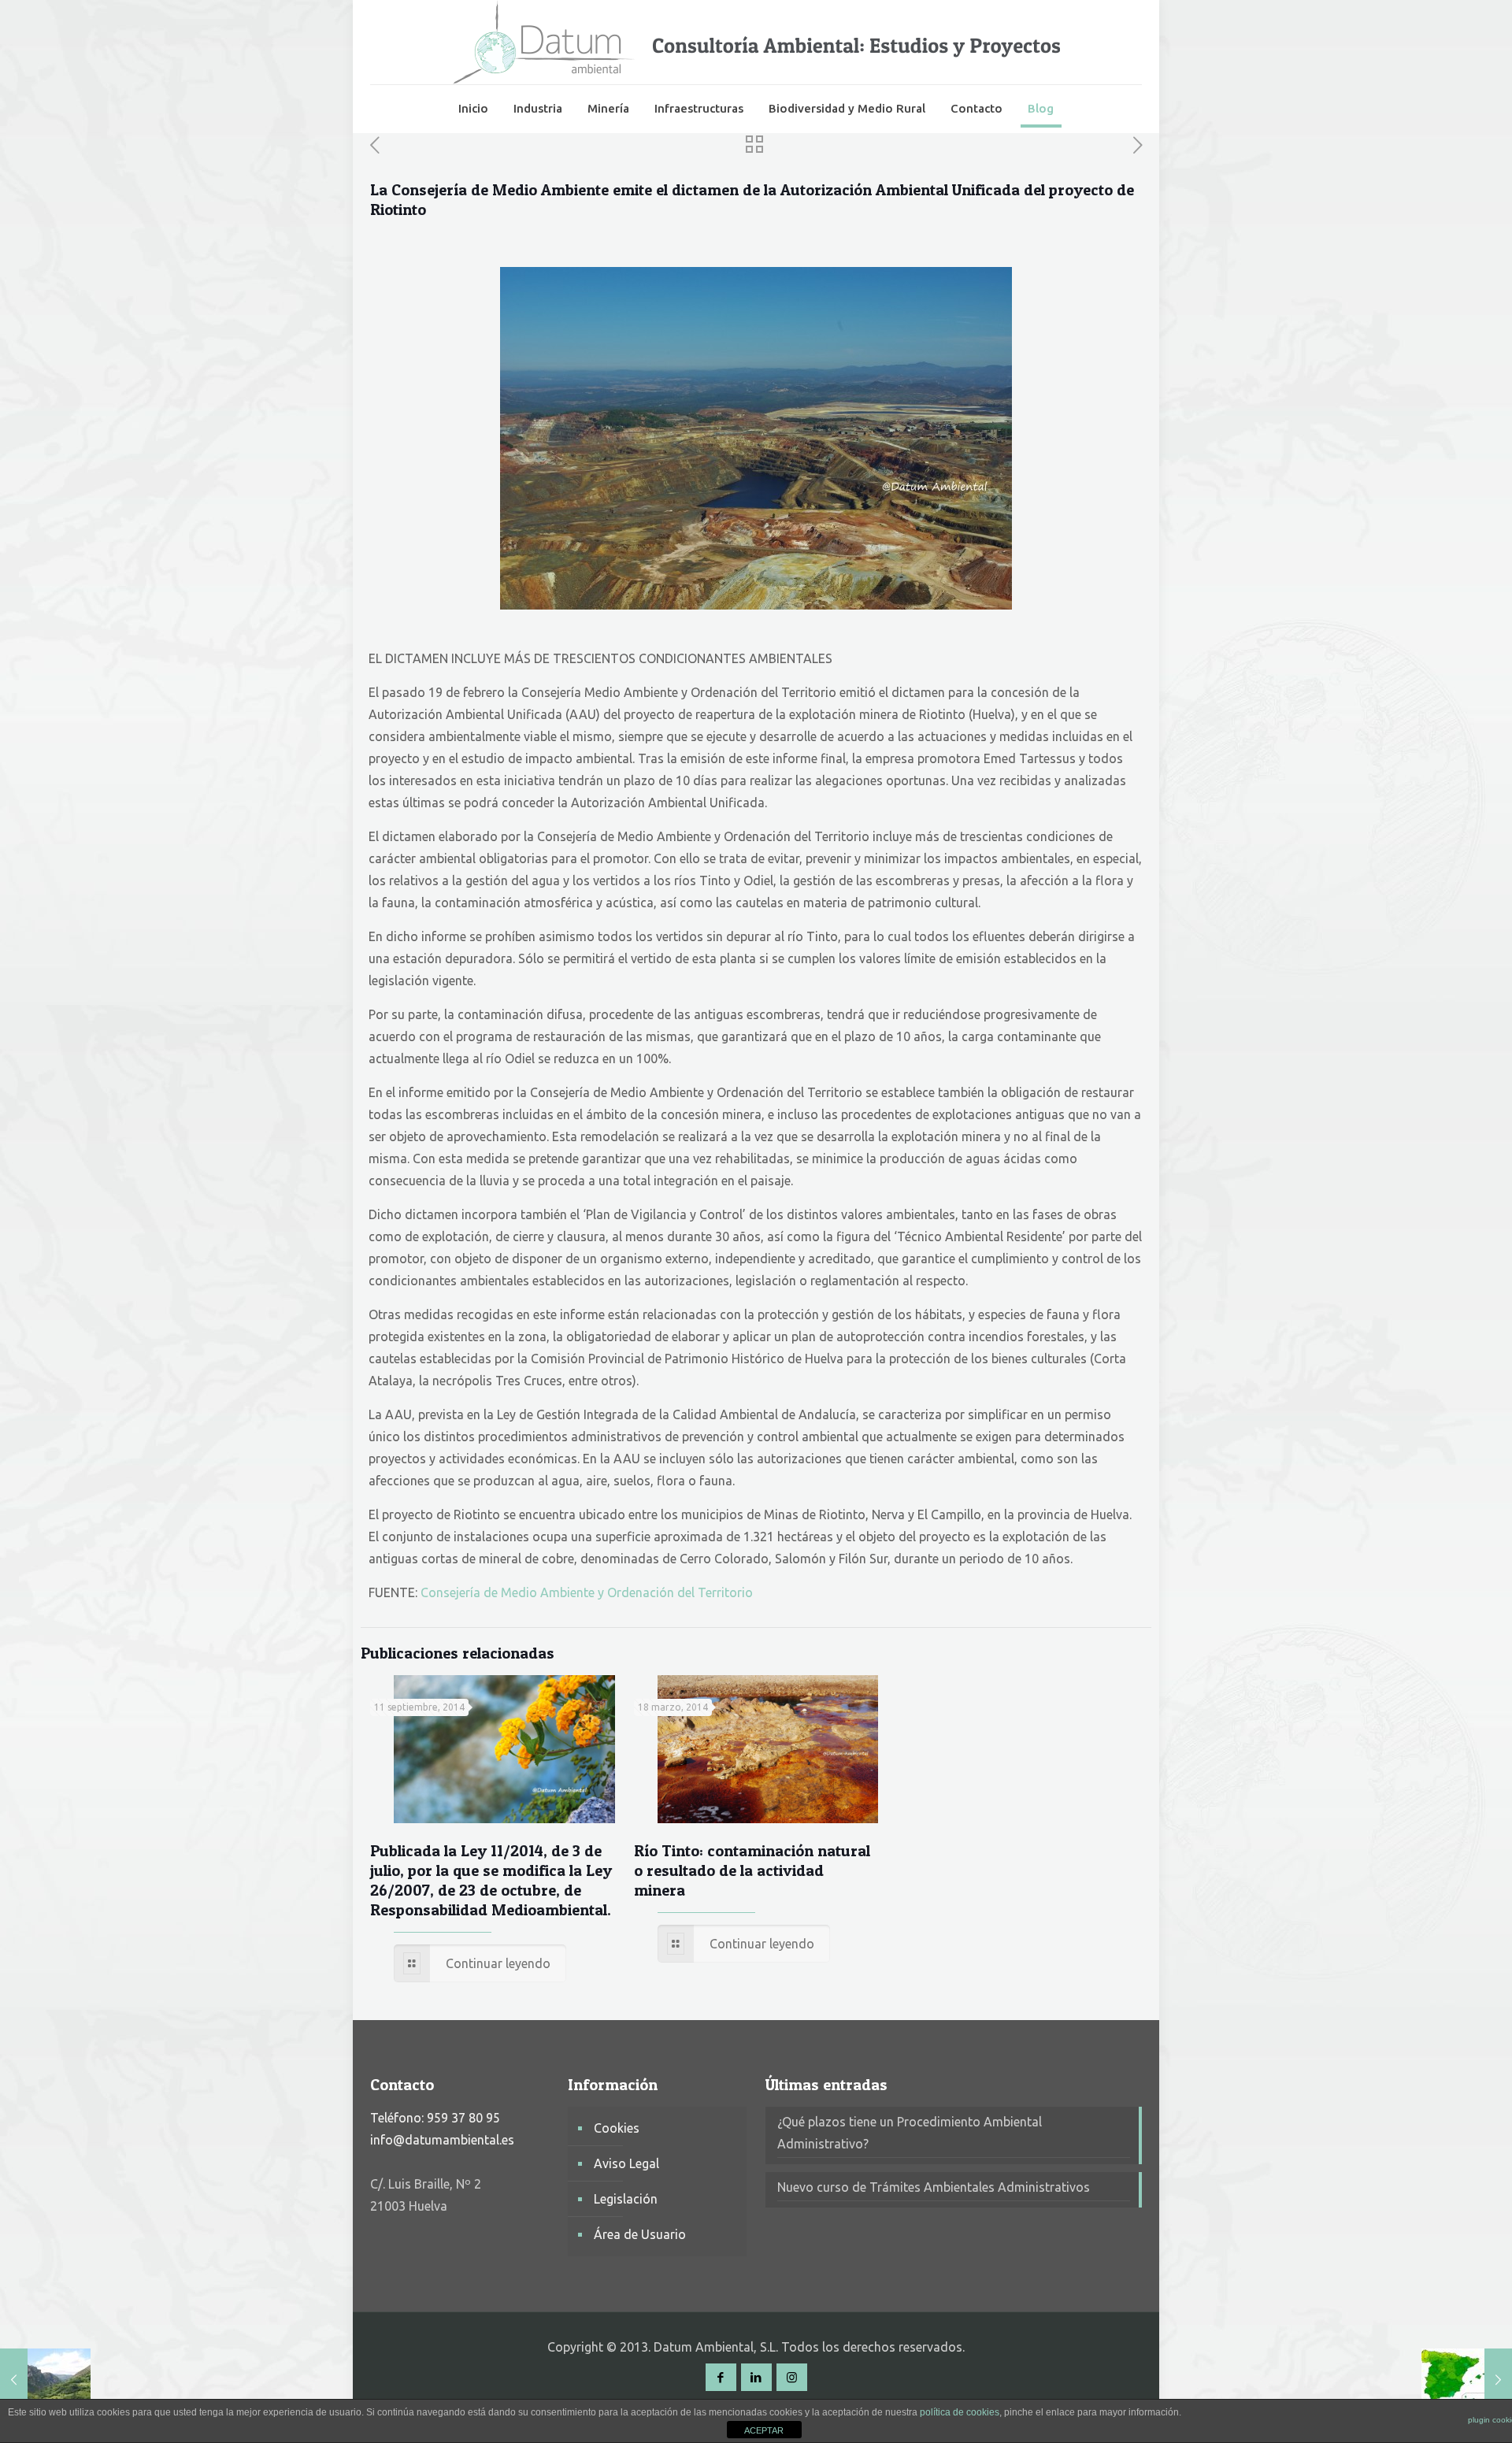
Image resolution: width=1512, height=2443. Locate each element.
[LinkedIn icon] (756, 2377)
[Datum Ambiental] (756, 42)
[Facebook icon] (721, 2377)
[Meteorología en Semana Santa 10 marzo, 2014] (1467, 2380)
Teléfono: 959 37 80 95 (435, 2118)
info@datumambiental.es (442, 2140)
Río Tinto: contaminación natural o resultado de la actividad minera (752, 1870)
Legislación (626, 2199)
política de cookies (960, 2412)
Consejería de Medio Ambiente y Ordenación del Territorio (587, 1592)
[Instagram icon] (792, 2377)
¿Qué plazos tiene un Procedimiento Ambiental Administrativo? (910, 2133)
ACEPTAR (764, 2430)
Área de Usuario (640, 2234)
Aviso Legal (626, 2163)
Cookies (617, 2128)
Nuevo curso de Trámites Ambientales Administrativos (934, 2187)
